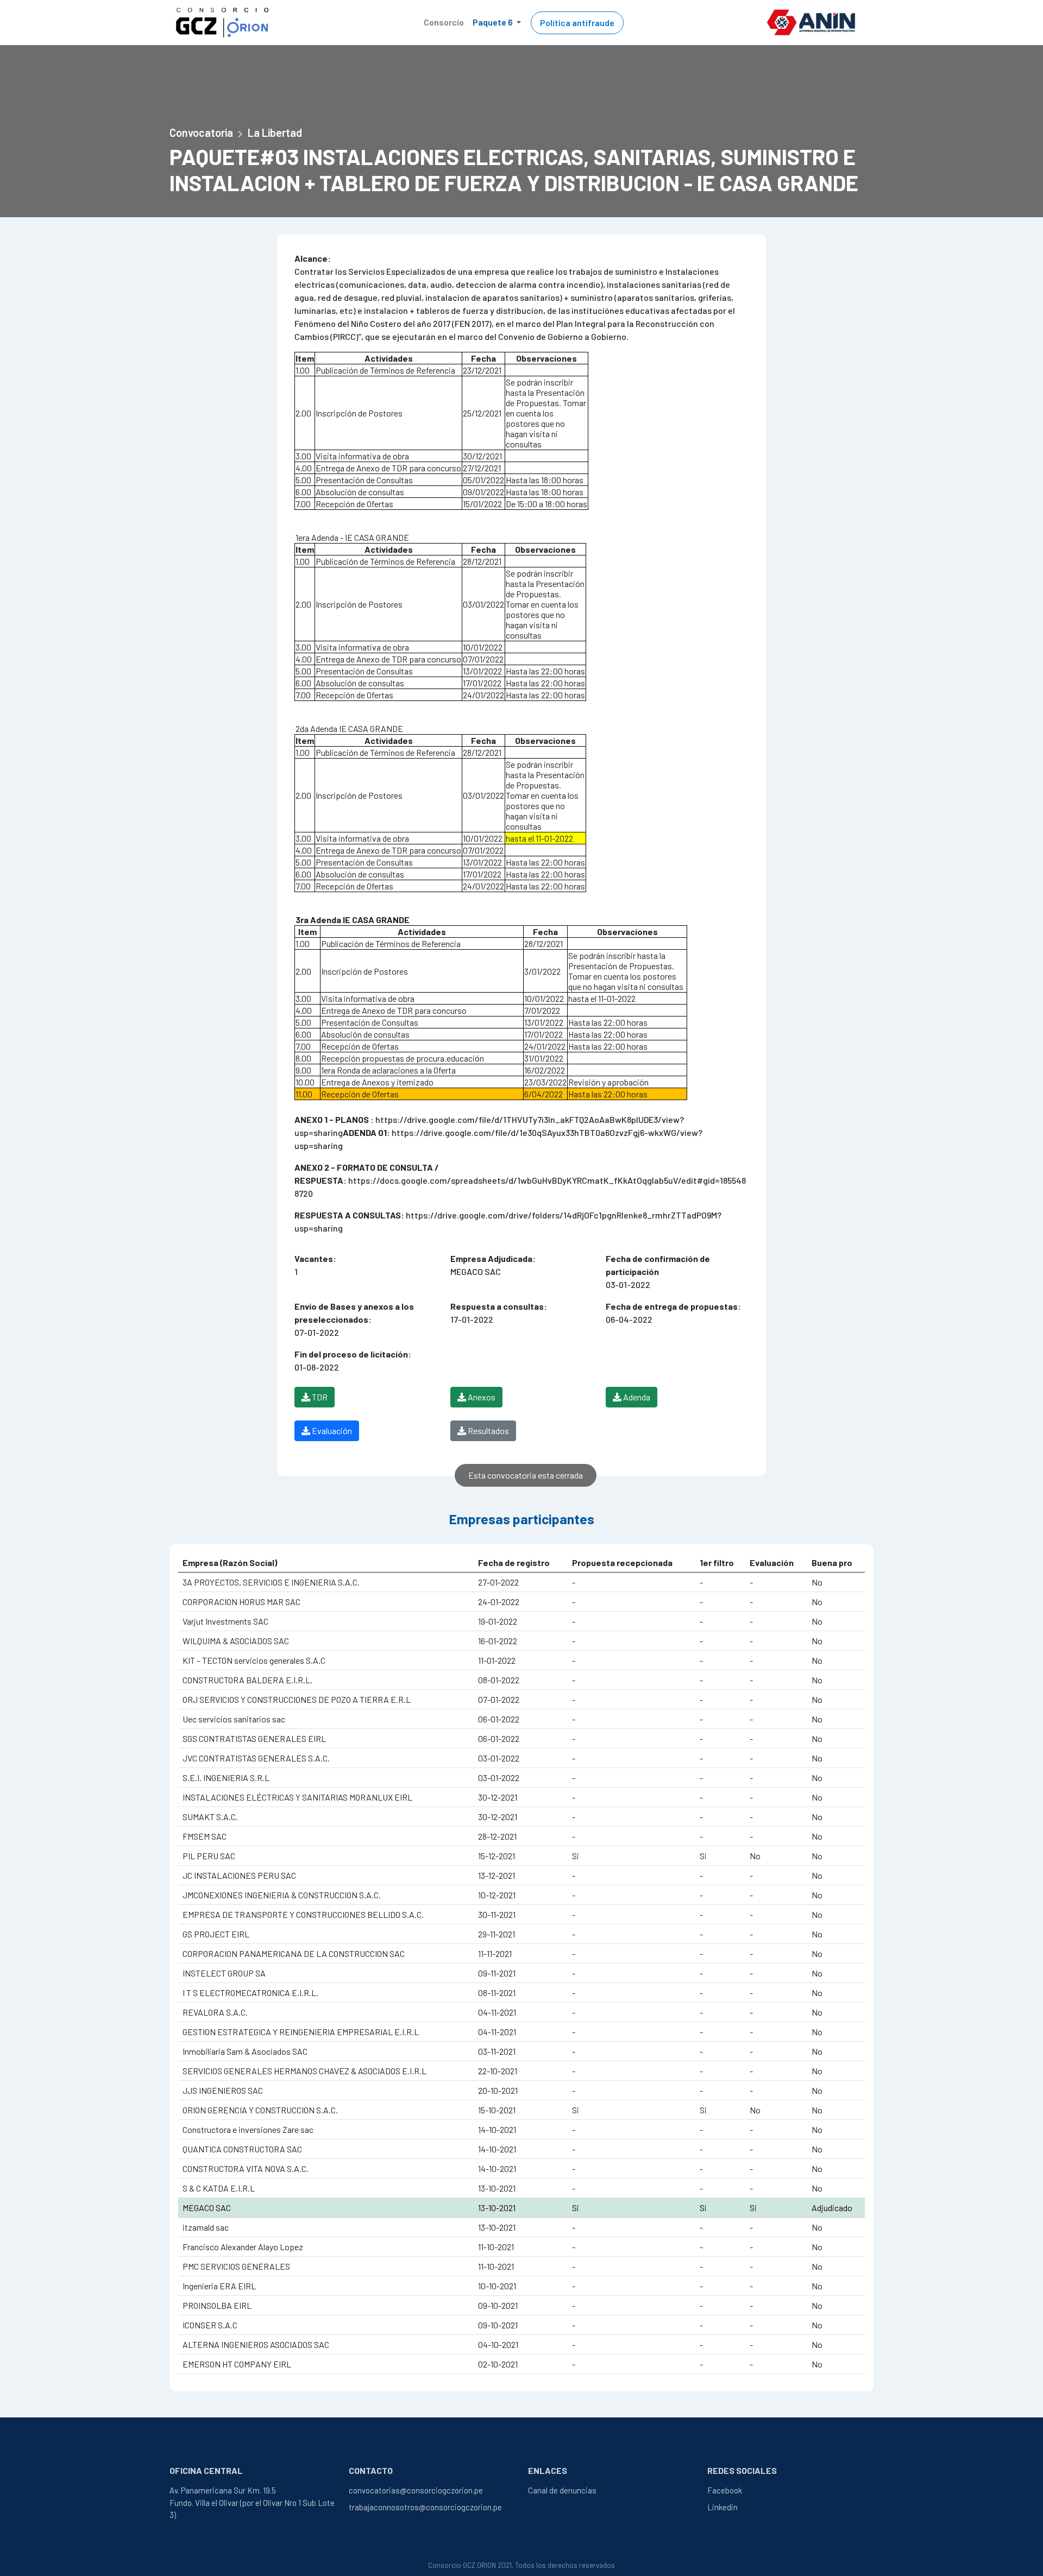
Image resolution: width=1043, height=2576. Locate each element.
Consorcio (444, 22)
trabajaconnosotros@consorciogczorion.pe (425, 2507)
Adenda (636, 1397)
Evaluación (331, 1431)
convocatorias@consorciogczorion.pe (416, 2490)
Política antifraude (577, 23)
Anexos (481, 1397)
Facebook (725, 2490)
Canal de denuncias (562, 2490)
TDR (319, 1397)
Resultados (488, 1431)
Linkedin (722, 2507)
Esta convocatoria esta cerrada (526, 1475)
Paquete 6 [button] (494, 22)
